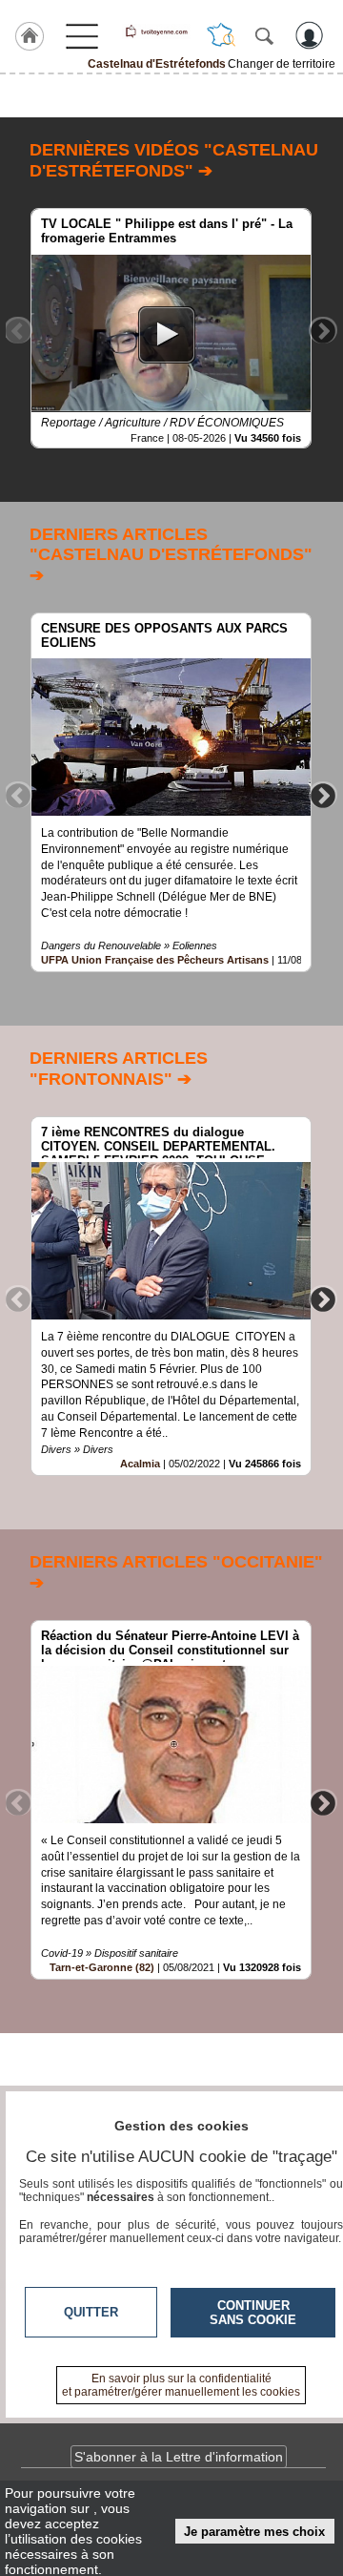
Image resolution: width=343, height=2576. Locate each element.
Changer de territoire (282, 64)
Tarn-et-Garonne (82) (102, 1967)
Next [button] (323, 330)
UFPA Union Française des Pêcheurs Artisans (155, 960)
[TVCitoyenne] (156, 31)
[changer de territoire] (221, 35)
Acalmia (140, 1464)
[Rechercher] (264, 35)
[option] (171, 328)
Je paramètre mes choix (254, 2532)
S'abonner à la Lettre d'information (179, 2457)
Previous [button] (18, 330)
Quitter (91, 2312)
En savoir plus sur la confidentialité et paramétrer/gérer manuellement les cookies (181, 2385)
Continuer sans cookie (253, 2313)
